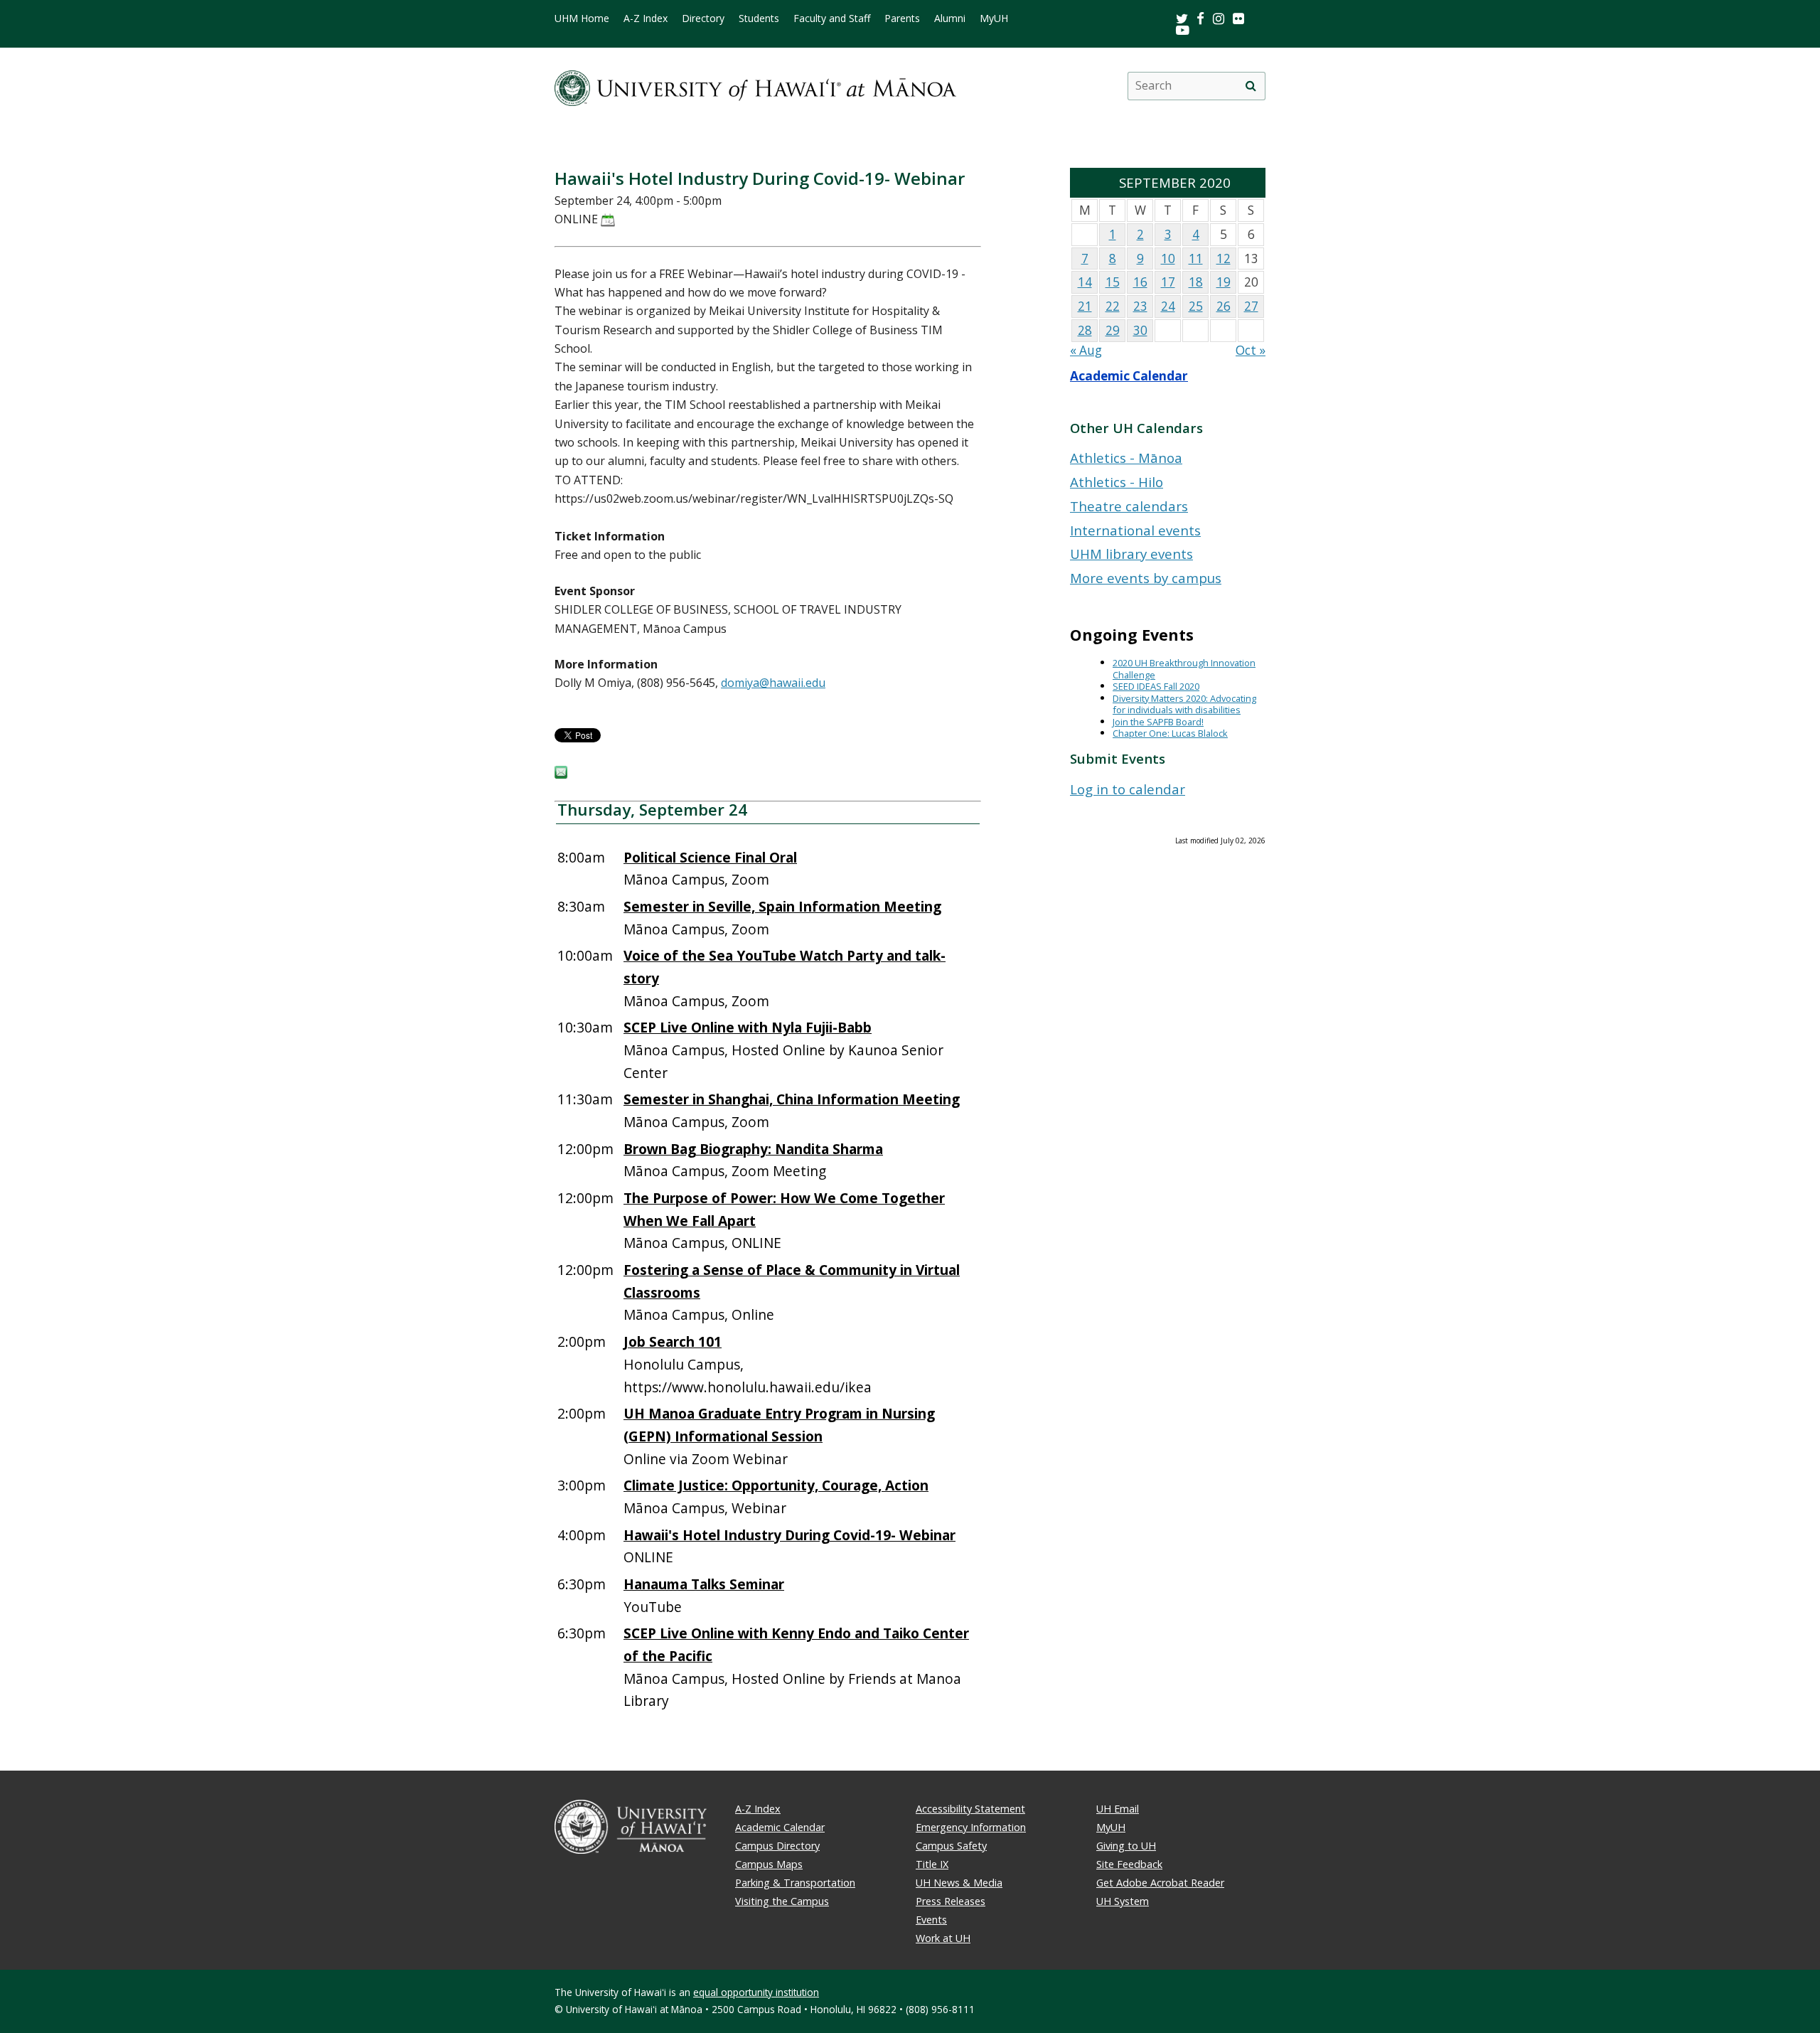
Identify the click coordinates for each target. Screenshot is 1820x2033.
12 (1224, 258)
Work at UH (943, 1938)
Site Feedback (1129, 1864)
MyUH (994, 18)
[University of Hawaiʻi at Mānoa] (755, 86)
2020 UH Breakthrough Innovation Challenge (1184, 669)
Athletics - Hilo (1117, 482)
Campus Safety (951, 1846)
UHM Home (582, 18)
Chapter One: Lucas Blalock (1170, 733)
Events (931, 1920)
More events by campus (1146, 578)
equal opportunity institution (756, 1992)
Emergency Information (971, 1827)
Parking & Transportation (795, 1883)
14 (1085, 282)
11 (1196, 258)
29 (1113, 330)
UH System (1123, 1901)
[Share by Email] (561, 774)
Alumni (950, 18)
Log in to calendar (1128, 789)
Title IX (932, 1864)
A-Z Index (646, 18)
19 (1224, 282)
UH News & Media (959, 1883)
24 (1168, 306)
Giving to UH (1126, 1846)
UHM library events (1131, 554)
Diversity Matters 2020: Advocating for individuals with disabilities (1184, 704)
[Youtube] (1183, 30)
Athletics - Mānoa (1126, 458)
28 (1085, 330)
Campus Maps (769, 1864)
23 (1140, 306)
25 (1196, 306)
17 (1168, 282)
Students (759, 18)
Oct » (1251, 350)
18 (1196, 282)
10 (1168, 258)
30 (1140, 330)
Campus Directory (777, 1846)
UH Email (1118, 1809)
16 (1140, 282)
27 (1251, 306)
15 (1113, 282)
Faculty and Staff (832, 18)
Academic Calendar (1129, 376)
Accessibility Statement (970, 1809)
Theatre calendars (1129, 506)
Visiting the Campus (782, 1901)
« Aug (1086, 350)
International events (1135, 530)
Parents (902, 18)
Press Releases (951, 1901)
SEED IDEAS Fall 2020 (1156, 686)
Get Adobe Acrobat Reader (1160, 1883)
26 (1224, 306)
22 (1113, 306)
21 (1085, 306)
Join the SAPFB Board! (1158, 722)
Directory (703, 18)
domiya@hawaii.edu (773, 683)
